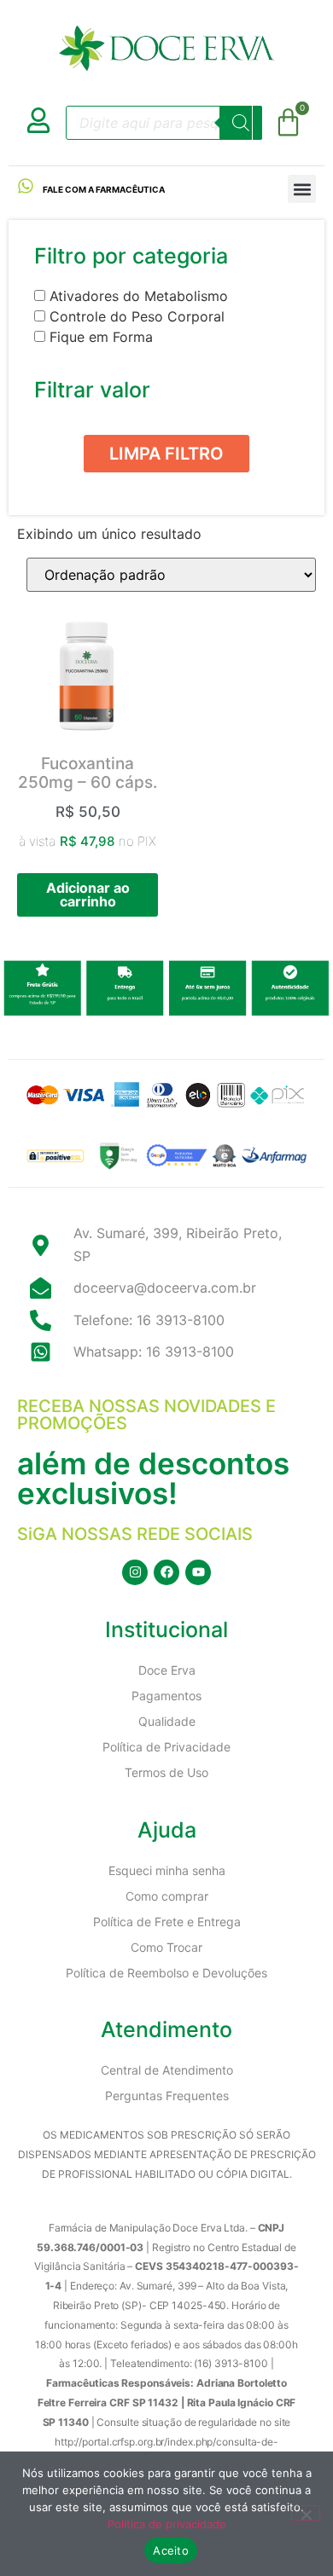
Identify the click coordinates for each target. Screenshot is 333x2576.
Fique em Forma (101, 337)
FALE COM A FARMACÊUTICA (104, 189)
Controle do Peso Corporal (137, 316)
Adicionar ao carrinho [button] (88, 894)
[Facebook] (166, 1572)
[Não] (306, 2513)
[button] (302, 189)
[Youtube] (198, 1572)
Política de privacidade (167, 2524)
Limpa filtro (166, 454)
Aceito (171, 2550)
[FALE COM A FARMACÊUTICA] (26, 186)
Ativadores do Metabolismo (139, 296)
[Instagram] (135, 1572)
